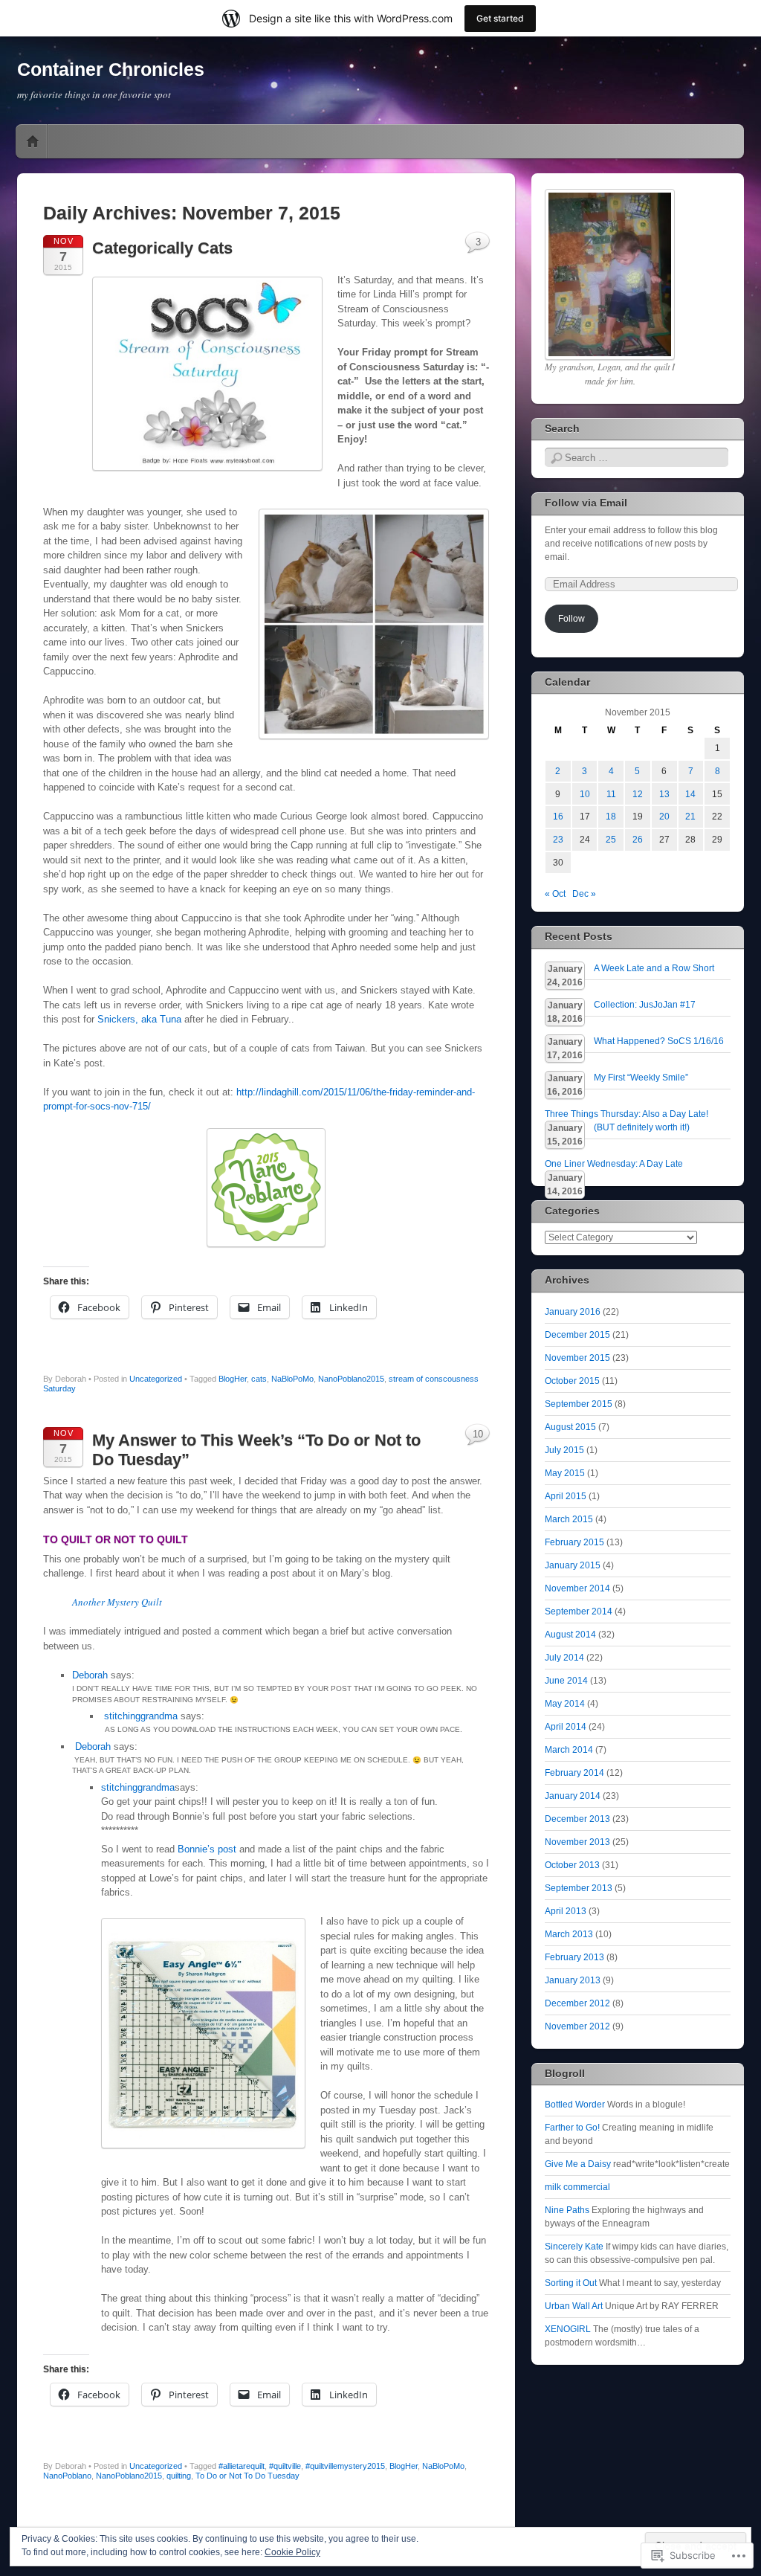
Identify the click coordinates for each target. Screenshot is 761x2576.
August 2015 (570, 1427)
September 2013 (579, 1888)
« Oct (555, 894)
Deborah (90, 1675)
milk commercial (577, 2187)
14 (690, 794)
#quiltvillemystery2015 (345, 2466)
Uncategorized (156, 1379)
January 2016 (573, 1312)
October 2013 (572, 1865)
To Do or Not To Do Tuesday (247, 2476)
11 (611, 794)
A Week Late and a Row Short (654, 968)
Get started (500, 18)
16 (558, 817)
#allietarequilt (242, 2466)
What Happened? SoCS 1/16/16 (659, 1041)
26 (638, 840)
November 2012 (577, 2026)
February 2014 (574, 1773)
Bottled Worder (575, 2105)
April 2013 (566, 1911)
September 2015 (579, 1404)
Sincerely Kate (574, 2247)
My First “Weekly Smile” (641, 1078)
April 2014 (566, 1727)
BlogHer (233, 1379)
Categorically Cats (162, 248)
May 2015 (565, 1473)
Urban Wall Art (574, 2306)
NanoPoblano (67, 2476)
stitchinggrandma (141, 1716)
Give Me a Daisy (578, 2164)
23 (558, 840)
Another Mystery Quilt (117, 1602)
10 (478, 1434)
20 (664, 817)
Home (33, 141)
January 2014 (573, 1796)
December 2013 (577, 1819)
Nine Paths (567, 2210)
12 (638, 794)
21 (690, 817)
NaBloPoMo (292, 1379)
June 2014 (566, 1681)
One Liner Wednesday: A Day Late (614, 1164)
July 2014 (564, 1658)
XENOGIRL (568, 2329)
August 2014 (570, 1635)
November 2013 (577, 1842)
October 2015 (572, 1381)
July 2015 (564, 1450)
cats (259, 1379)
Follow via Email (586, 503)
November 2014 (577, 1588)
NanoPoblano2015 (351, 1379)
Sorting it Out (571, 2283)
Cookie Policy (292, 2552)
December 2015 (577, 1335)
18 (611, 817)
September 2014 (579, 1611)
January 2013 (573, 1980)
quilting (179, 2476)
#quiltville (285, 2466)
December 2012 (577, 2003)
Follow (571, 619)
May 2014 (565, 1704)
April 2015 (566, 1496)
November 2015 (577, 1358)
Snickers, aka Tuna (139, 1019)
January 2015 (573, 1565)
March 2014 (569, 1750)
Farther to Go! (572, 2128)
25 (611, 840)
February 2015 (574, 1542)
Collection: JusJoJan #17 (645, 1005)
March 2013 (569, 1934)
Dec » (584, 894)
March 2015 (569, 1519)
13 (664, 794)
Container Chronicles (111, 69)
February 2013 (574, 1957)
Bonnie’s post (207, 1849)
